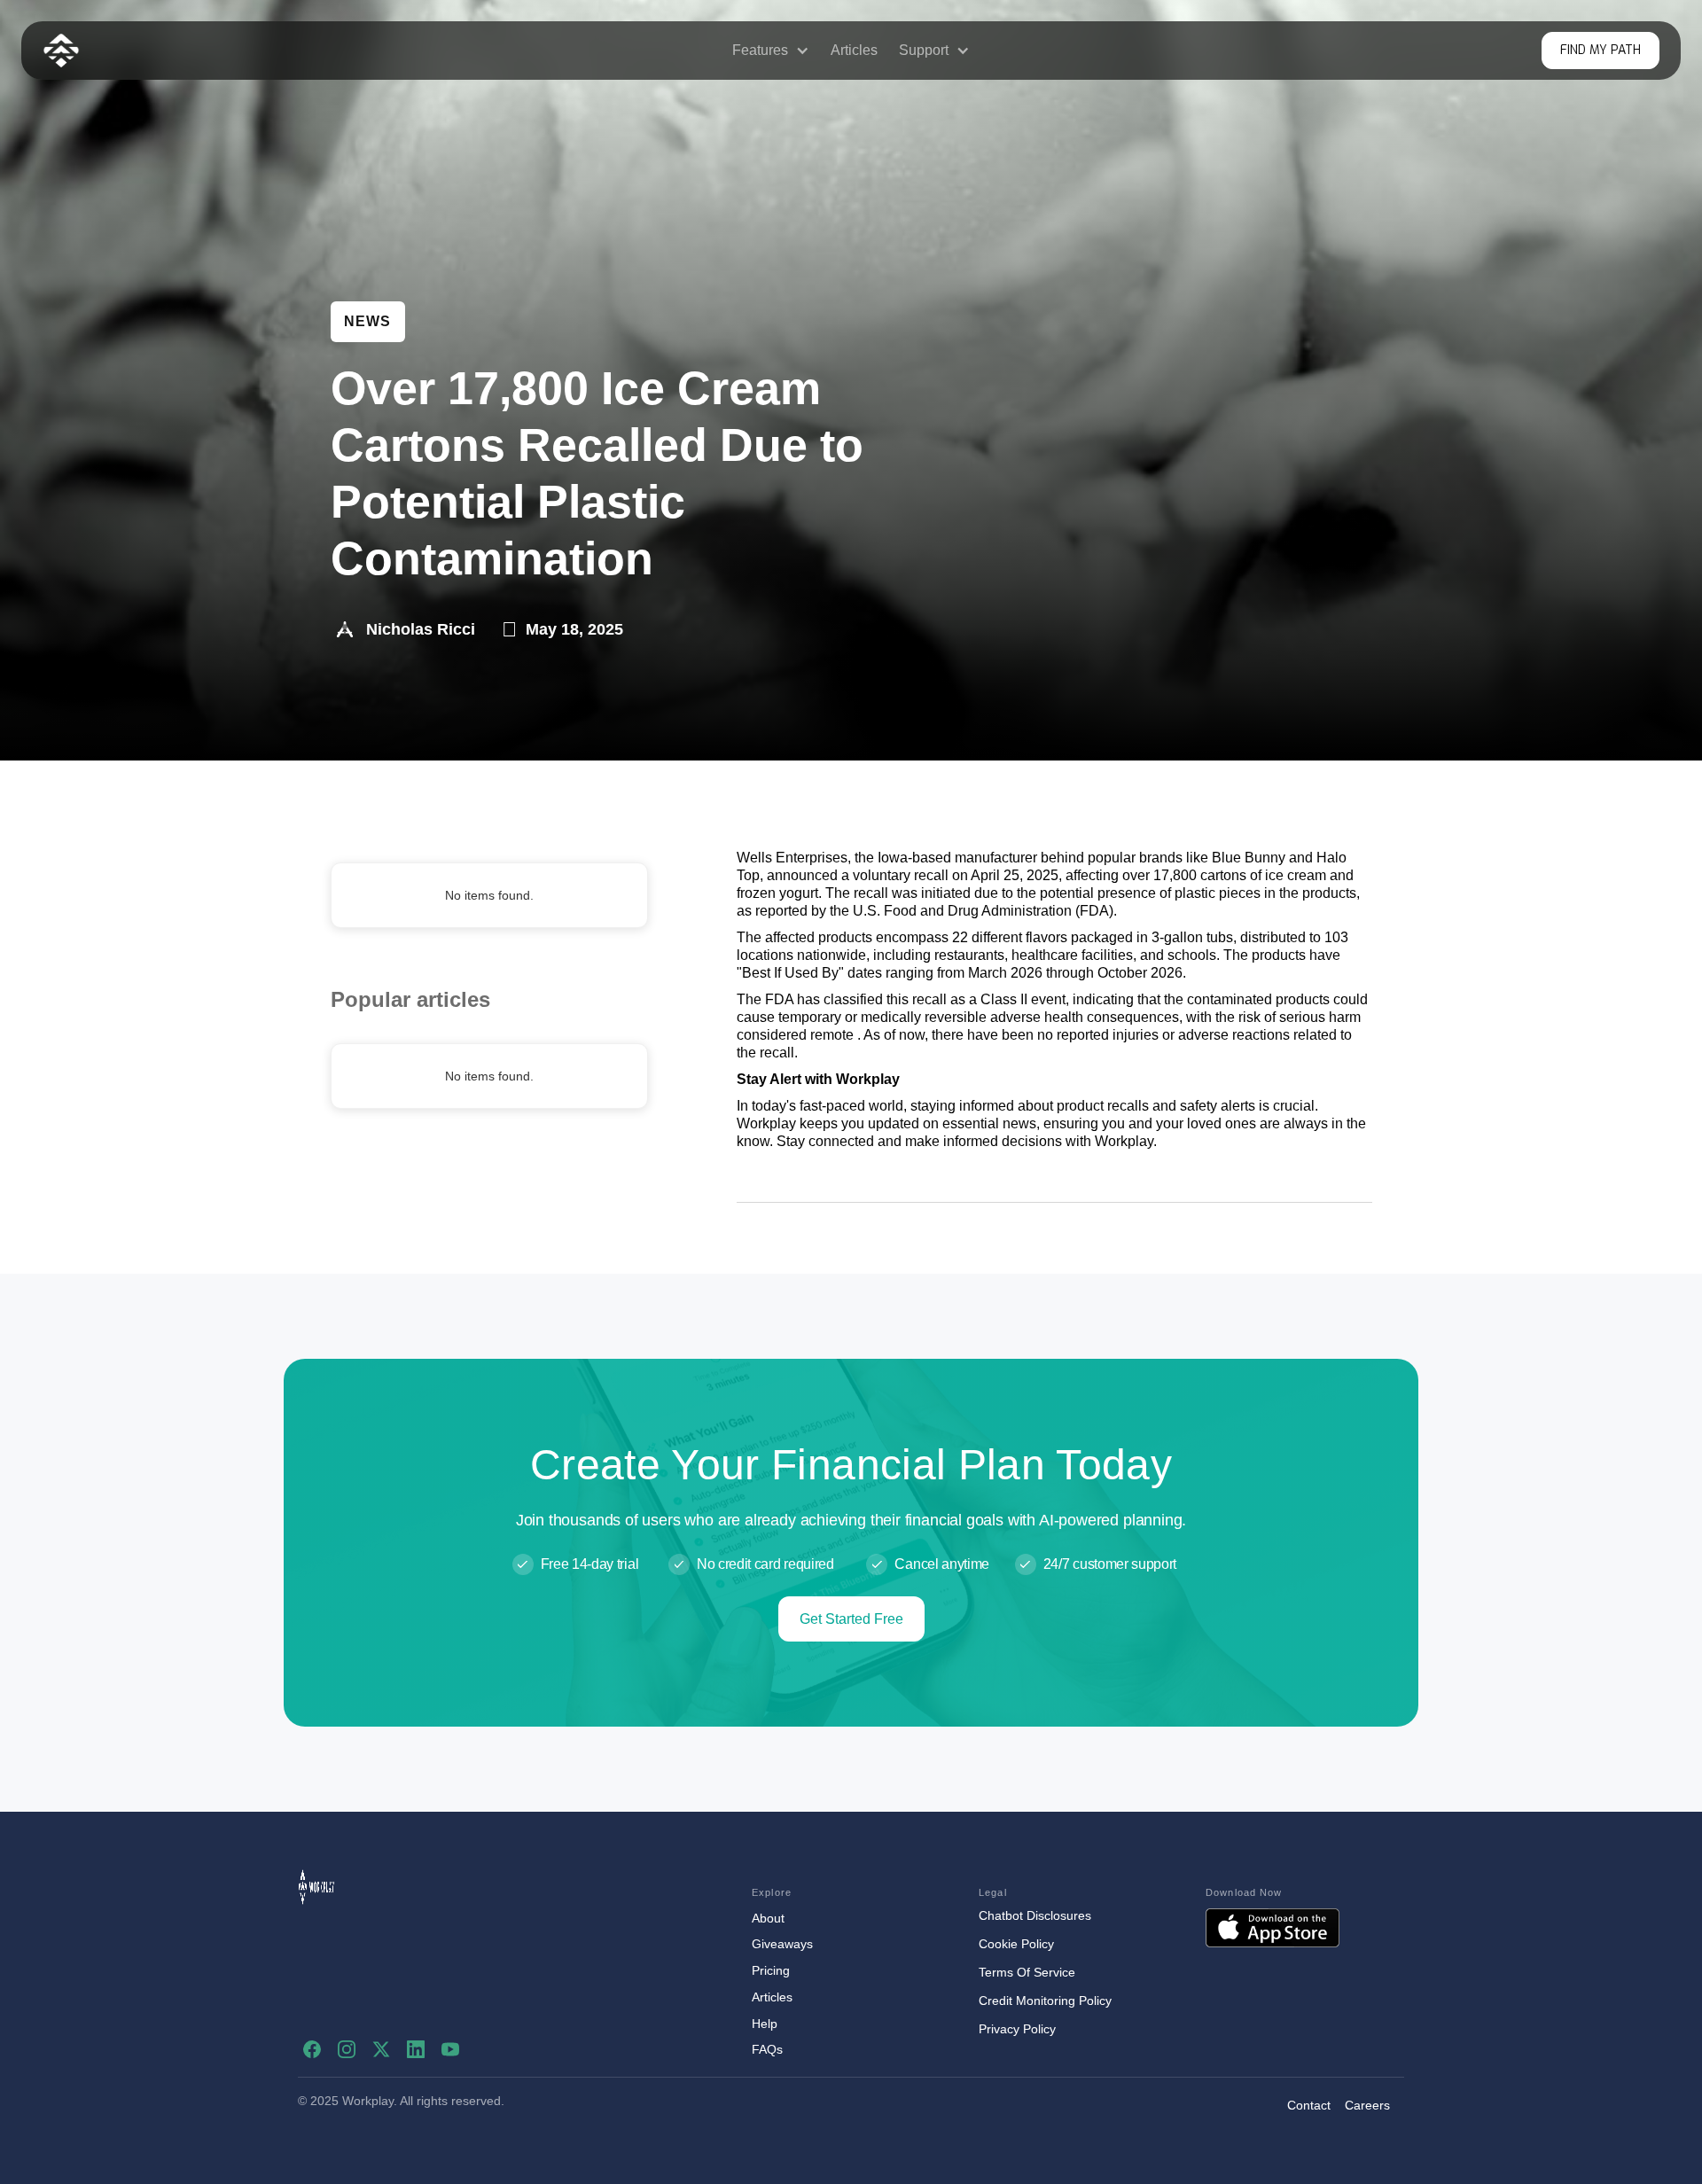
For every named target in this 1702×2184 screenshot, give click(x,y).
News (368, 321)
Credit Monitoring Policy (1045, 2001)
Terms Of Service (1027, 1972)
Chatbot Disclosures (1035, 1915)
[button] (771, 51)
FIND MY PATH (1601, 50)
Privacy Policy (1017, 2029)
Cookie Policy (1016, 1944)
